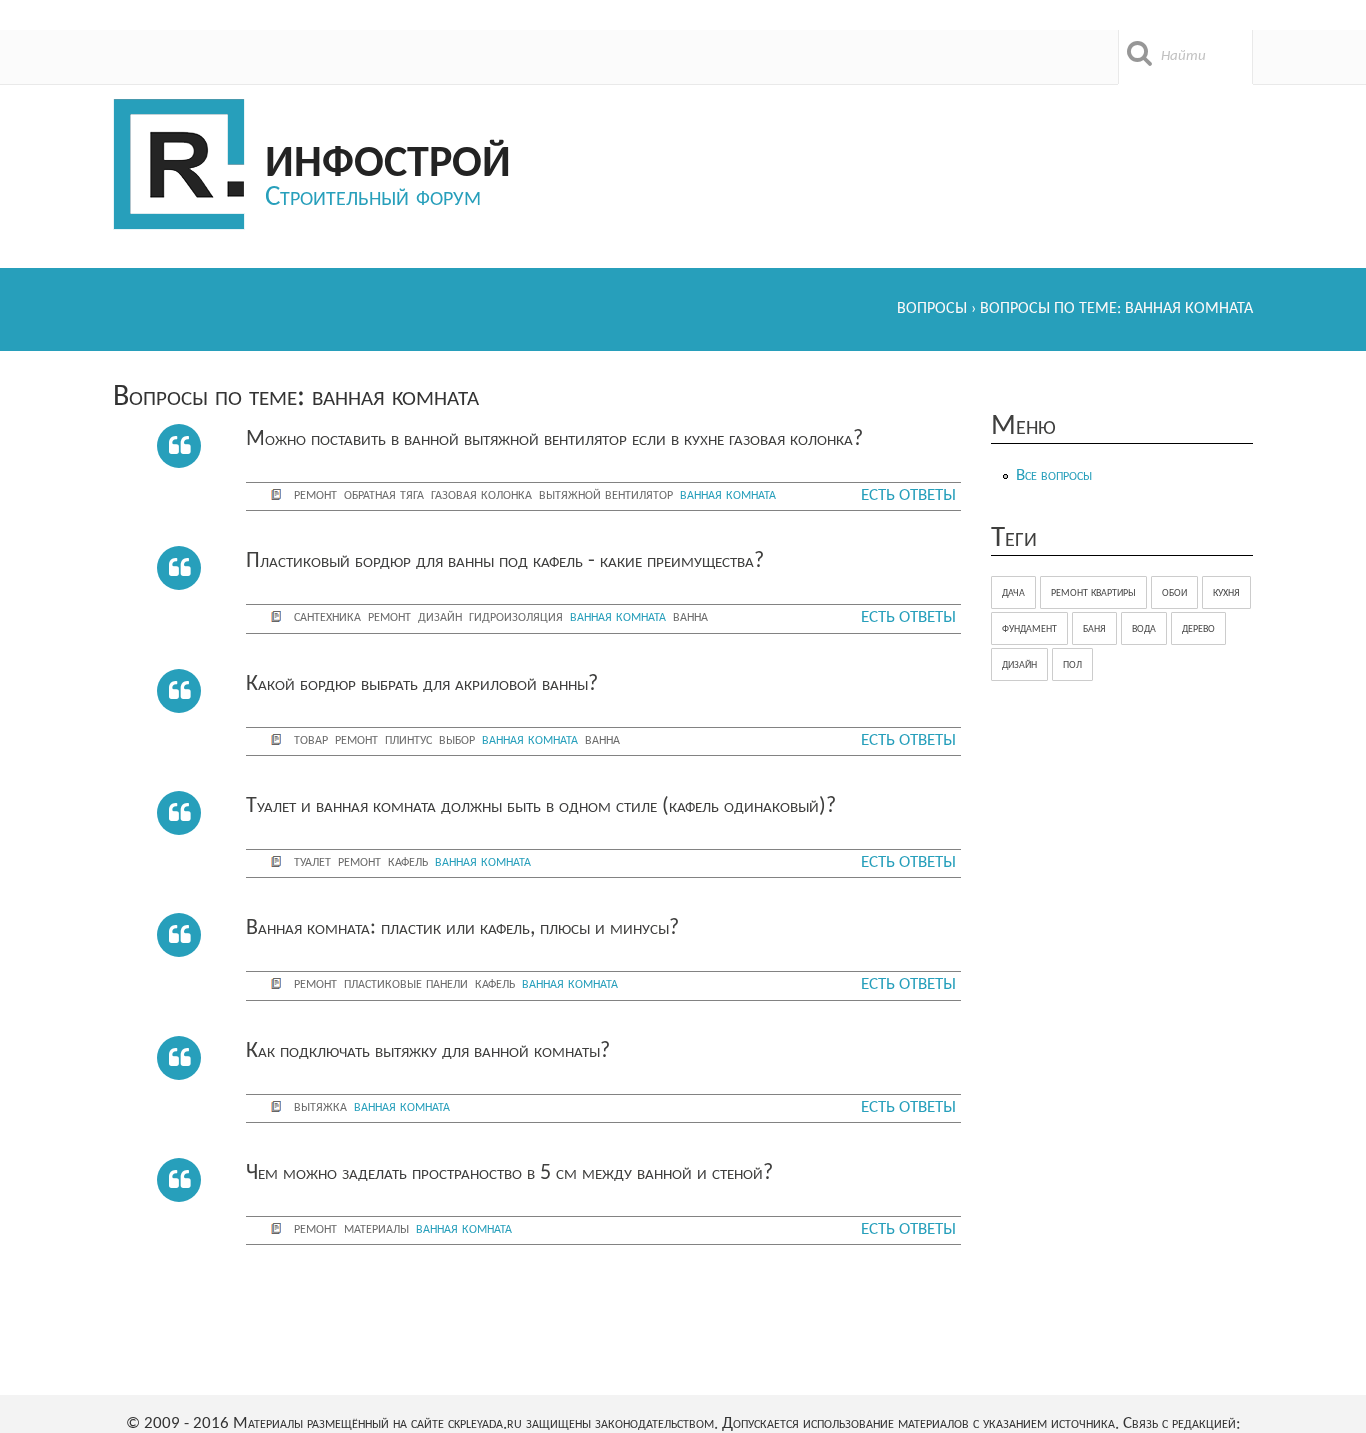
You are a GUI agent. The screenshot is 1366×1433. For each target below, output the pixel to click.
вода (1144, 628)
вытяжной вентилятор (606, 494)
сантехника (327, 616)
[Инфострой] (179, 164)
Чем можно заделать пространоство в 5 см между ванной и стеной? (509, 1173)
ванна (690, 616)
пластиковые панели (406, 983)
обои (1174, 592)
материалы (376, 1228)
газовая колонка (481, 494)
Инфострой (388, 164)
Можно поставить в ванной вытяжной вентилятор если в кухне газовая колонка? (554, 439)
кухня (1226, 592)
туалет (312, 861)
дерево (1198, 628)
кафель (408, 861)
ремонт (315, 494)
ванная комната (728, 494)
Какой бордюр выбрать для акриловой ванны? (422, 684)
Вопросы (932, 309)
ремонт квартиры (1093, 592)
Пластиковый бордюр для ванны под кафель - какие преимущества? (505, 561)
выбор (457, 739)
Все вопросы (1054, 475)
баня (1094, 628)
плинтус (408, 739)
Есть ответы (908, 495)
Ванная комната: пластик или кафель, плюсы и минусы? (462, 928)
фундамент (1029, 628)
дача (1013, 592)
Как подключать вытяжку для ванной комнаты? (428, 1051)
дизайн (440, 616)
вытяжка (320, 1106)
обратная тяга (384, 494)
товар (311, 739)
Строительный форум (373, 198)
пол (1072, 664)
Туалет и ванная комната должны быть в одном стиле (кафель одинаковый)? (541, 806)
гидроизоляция (516, 616)
